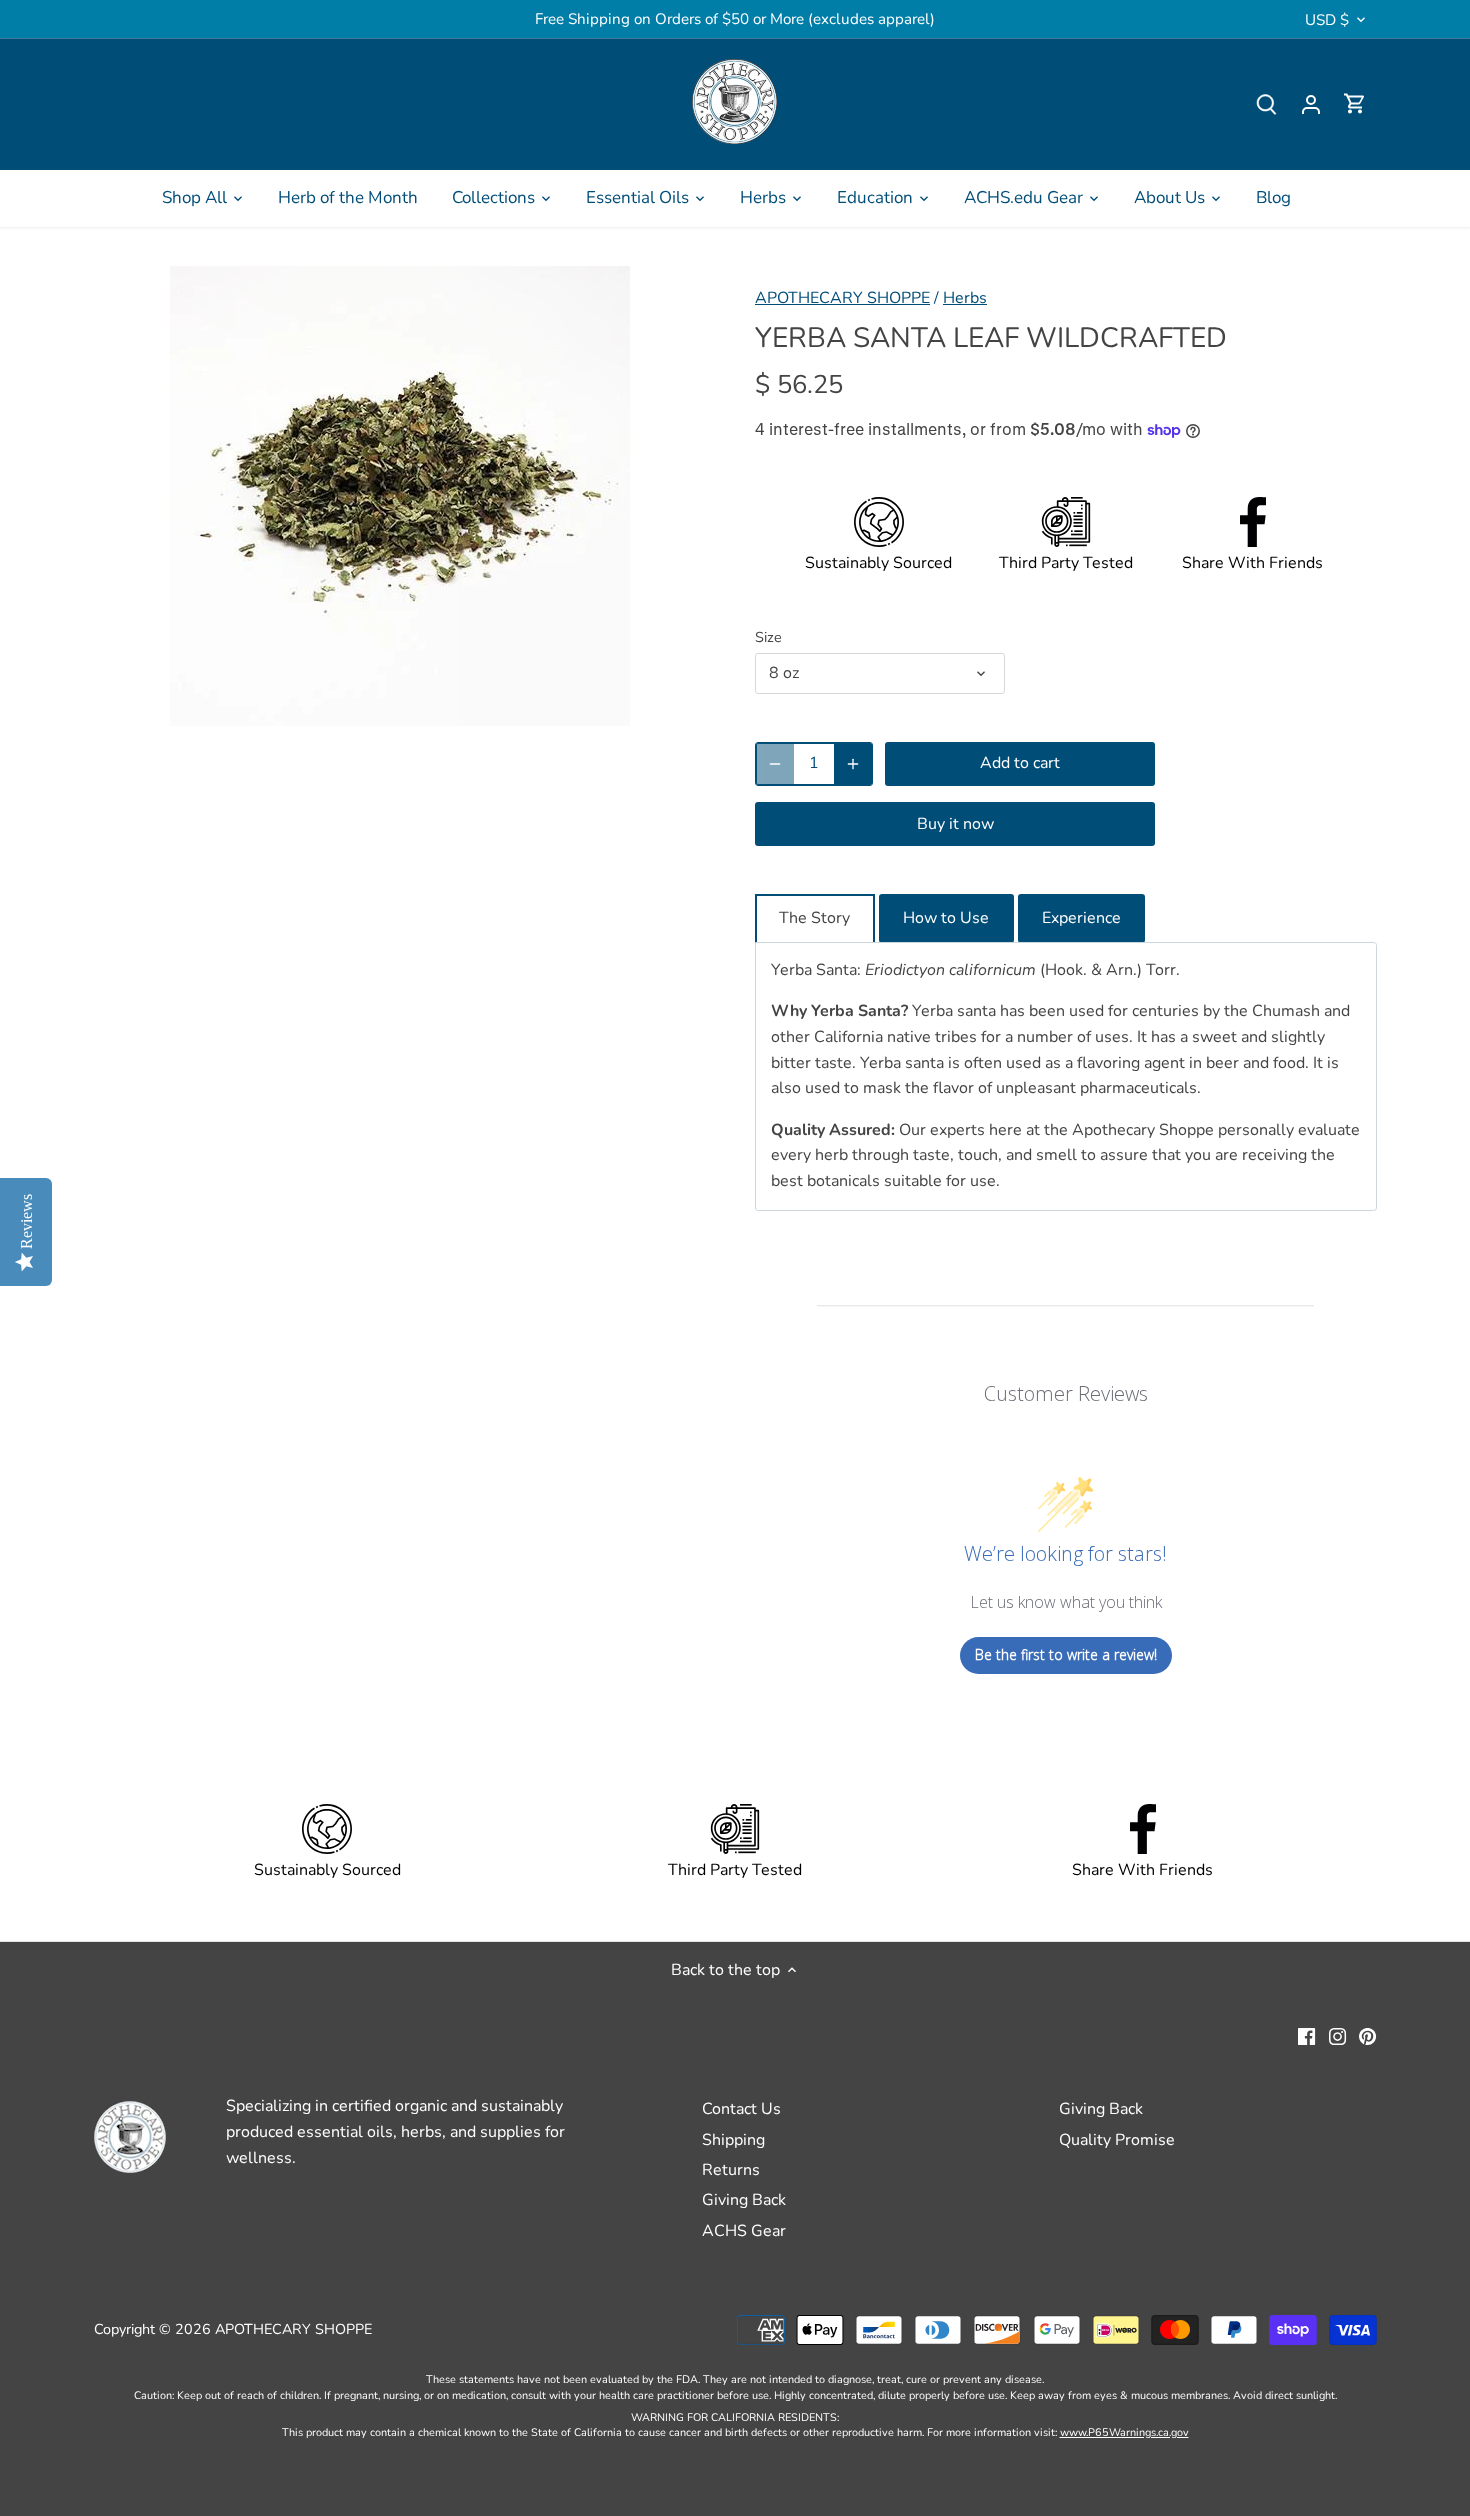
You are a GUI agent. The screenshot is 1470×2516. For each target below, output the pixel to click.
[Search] (1267, 104)
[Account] (1311, 104)
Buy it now (955, 824)
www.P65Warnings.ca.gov (1124, 2432)
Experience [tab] (1081, 918)
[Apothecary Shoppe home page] (734, 101)
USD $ (1327, 20)
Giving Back (744, 2200)
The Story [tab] (814, 918)
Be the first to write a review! (1066, 1654)
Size (768, 637)
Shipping (733, 2140)
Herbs (965, 298)
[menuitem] (203, 198)
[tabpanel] (1066, 1076)
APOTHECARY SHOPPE (842, 298)
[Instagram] (1337, 2035)
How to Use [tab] (946, 918)
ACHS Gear (744, 2231)
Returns (731, 2170)
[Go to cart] (1355, 104)
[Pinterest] (1367, 2035)
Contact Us (741, 2109)
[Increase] (853, 764)
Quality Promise (1117, 2140)
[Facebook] (1306, 2035)
